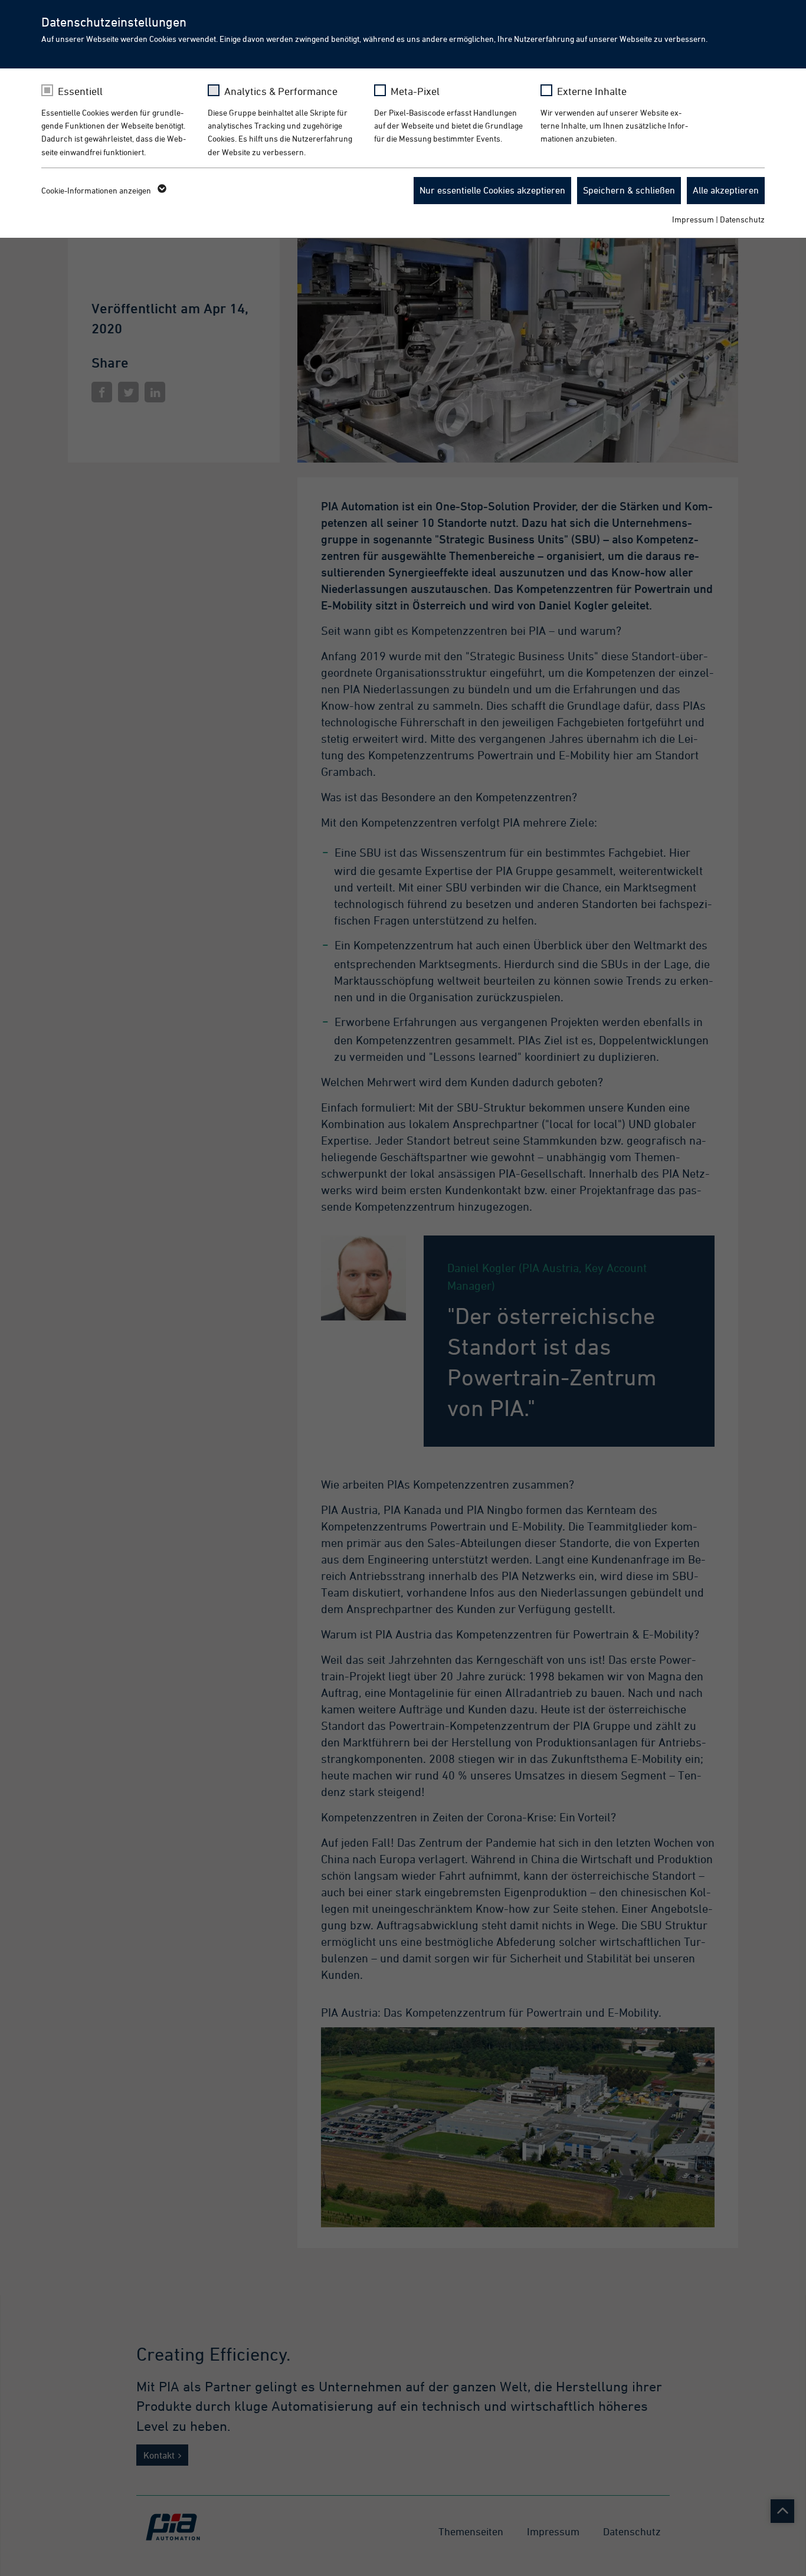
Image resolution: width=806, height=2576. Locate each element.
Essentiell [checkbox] (80, 91)
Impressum (693, 219)
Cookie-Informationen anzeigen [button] (97, 190)
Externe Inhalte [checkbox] (592, 91)
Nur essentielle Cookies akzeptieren (492, 190)
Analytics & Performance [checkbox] (281, 91)
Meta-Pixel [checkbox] (415, 91)
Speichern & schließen (629, 190)
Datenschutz (742, 219)
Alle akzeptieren (726, 190)
